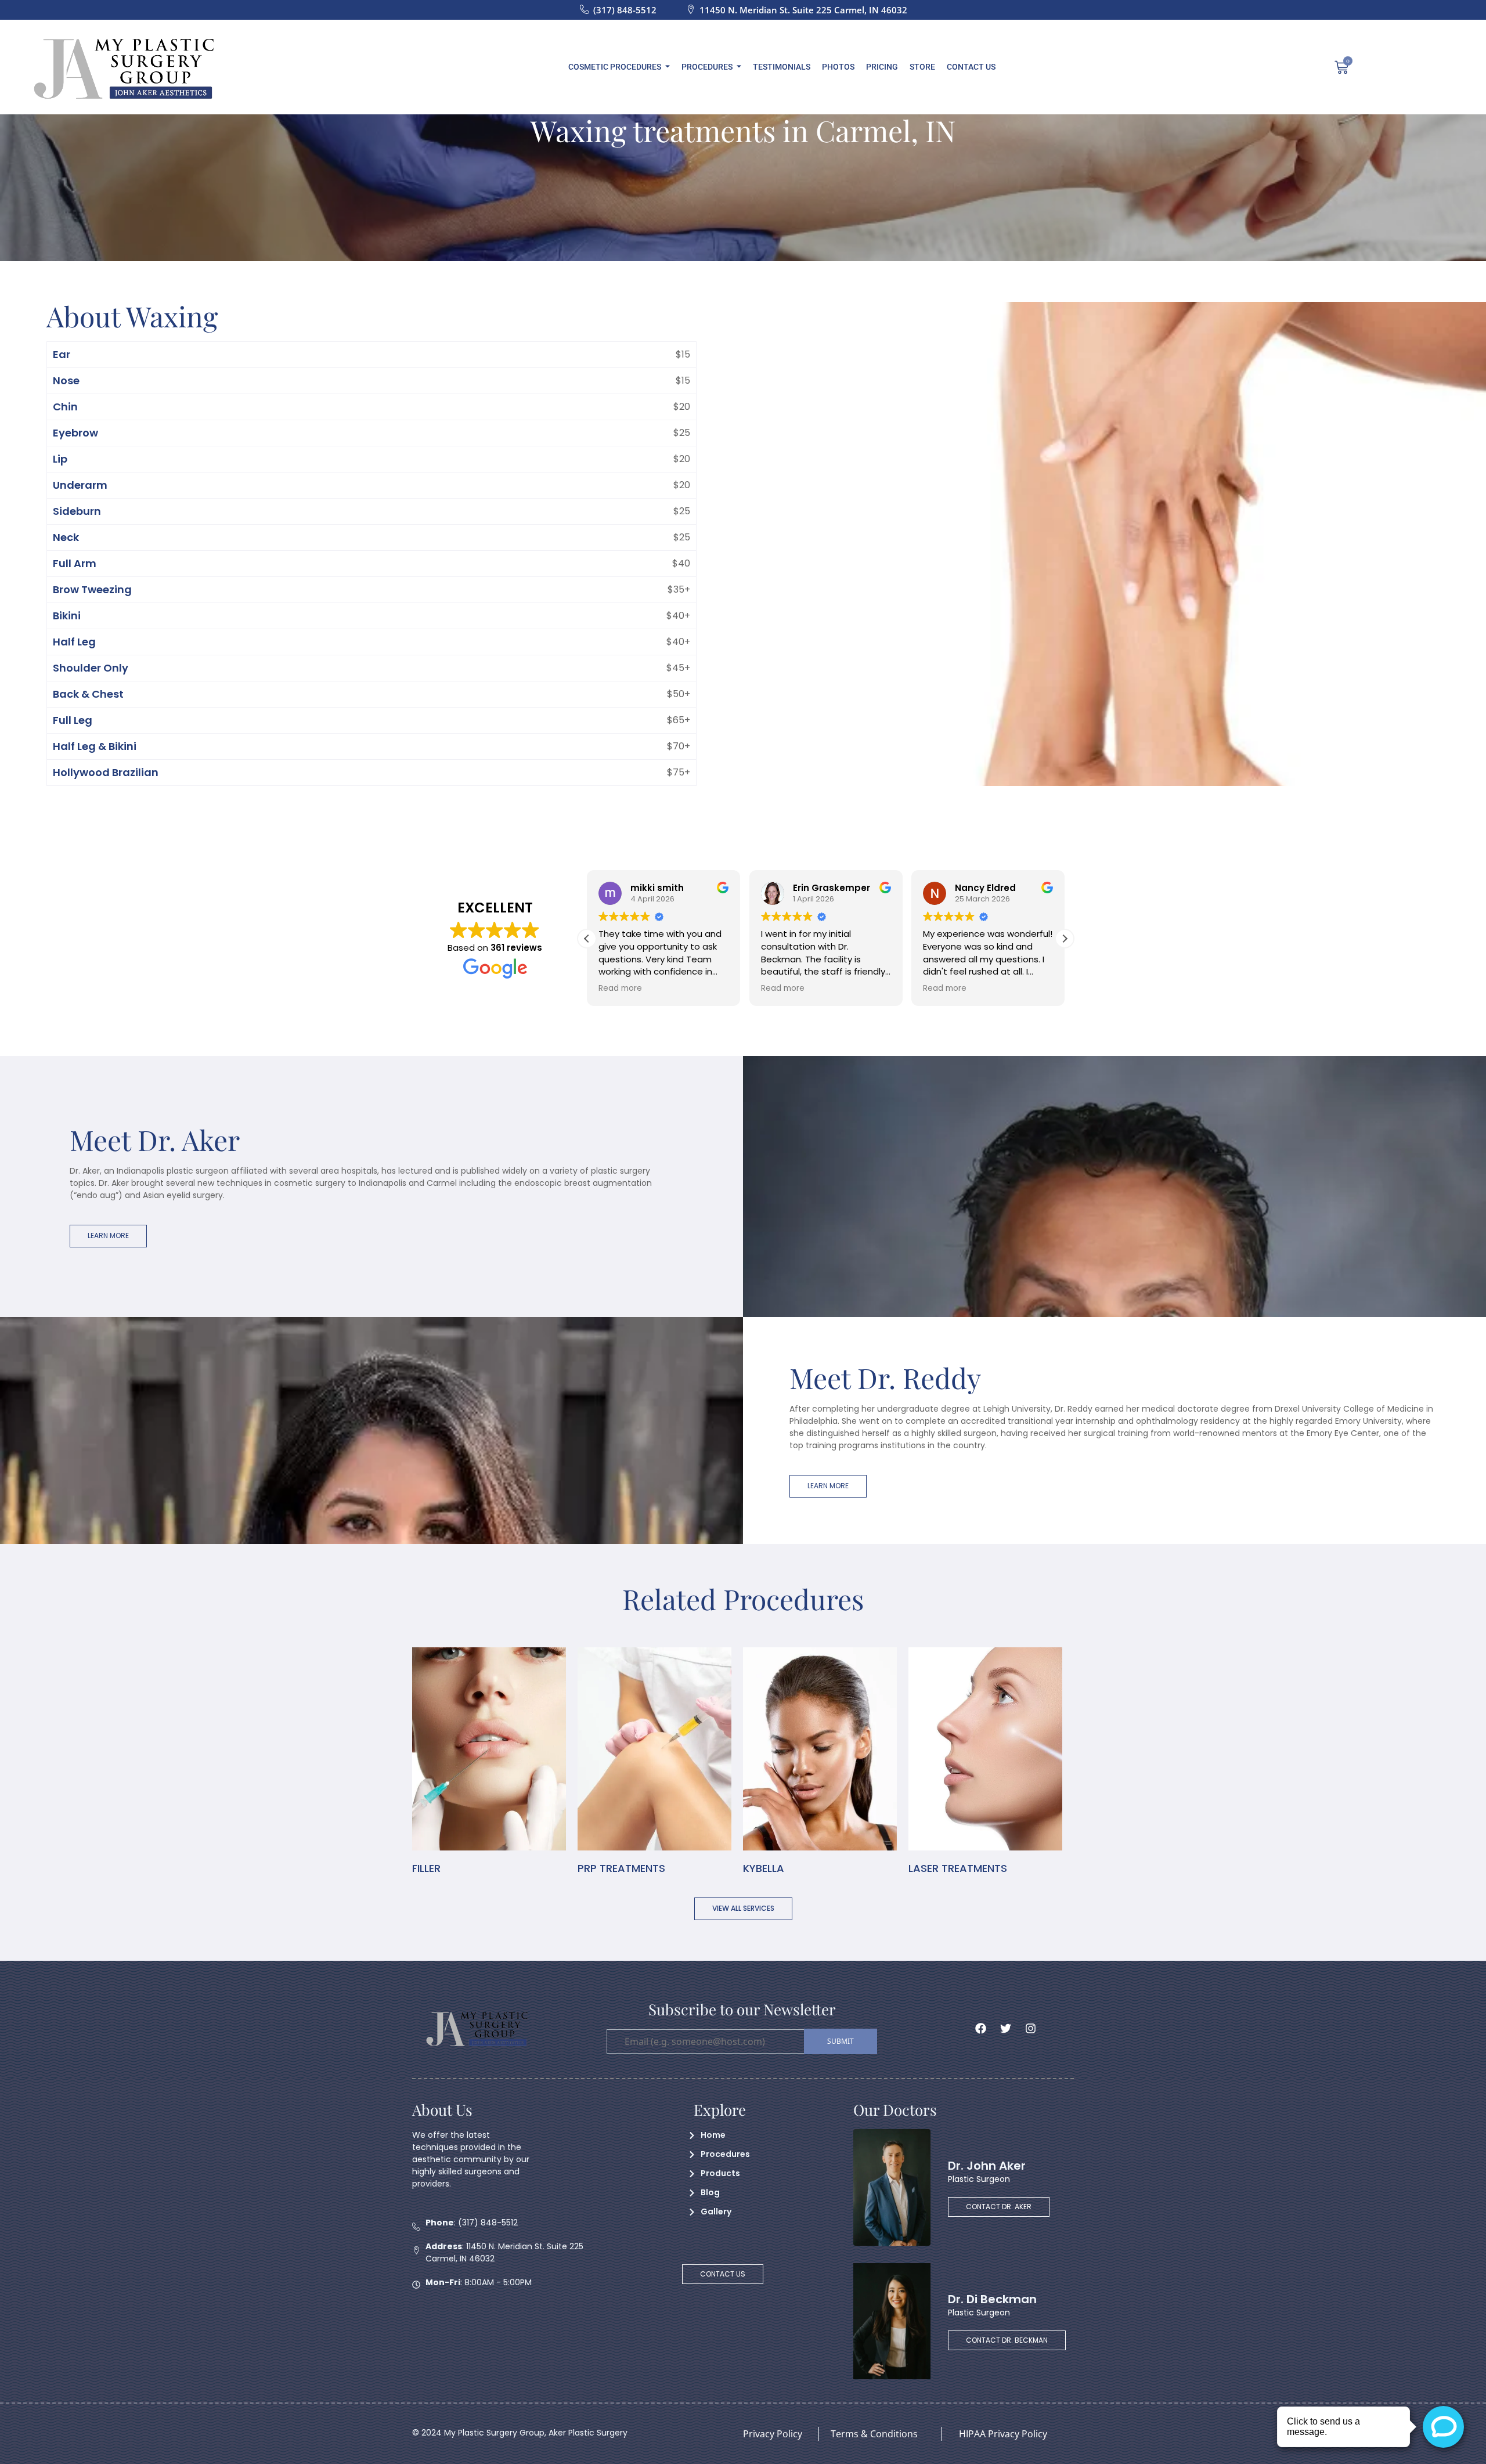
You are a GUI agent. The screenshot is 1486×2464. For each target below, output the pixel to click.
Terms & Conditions (874, 2434)
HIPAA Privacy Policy (1003, 2434)
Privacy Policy (773, 2434)
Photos (838, 67)
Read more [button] (620, 989)
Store (922, 67)
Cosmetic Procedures (615, 67)
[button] (1065, 939)
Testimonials (782, 67)
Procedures (707, 67)
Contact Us (971, 67)
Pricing (882, 67)
